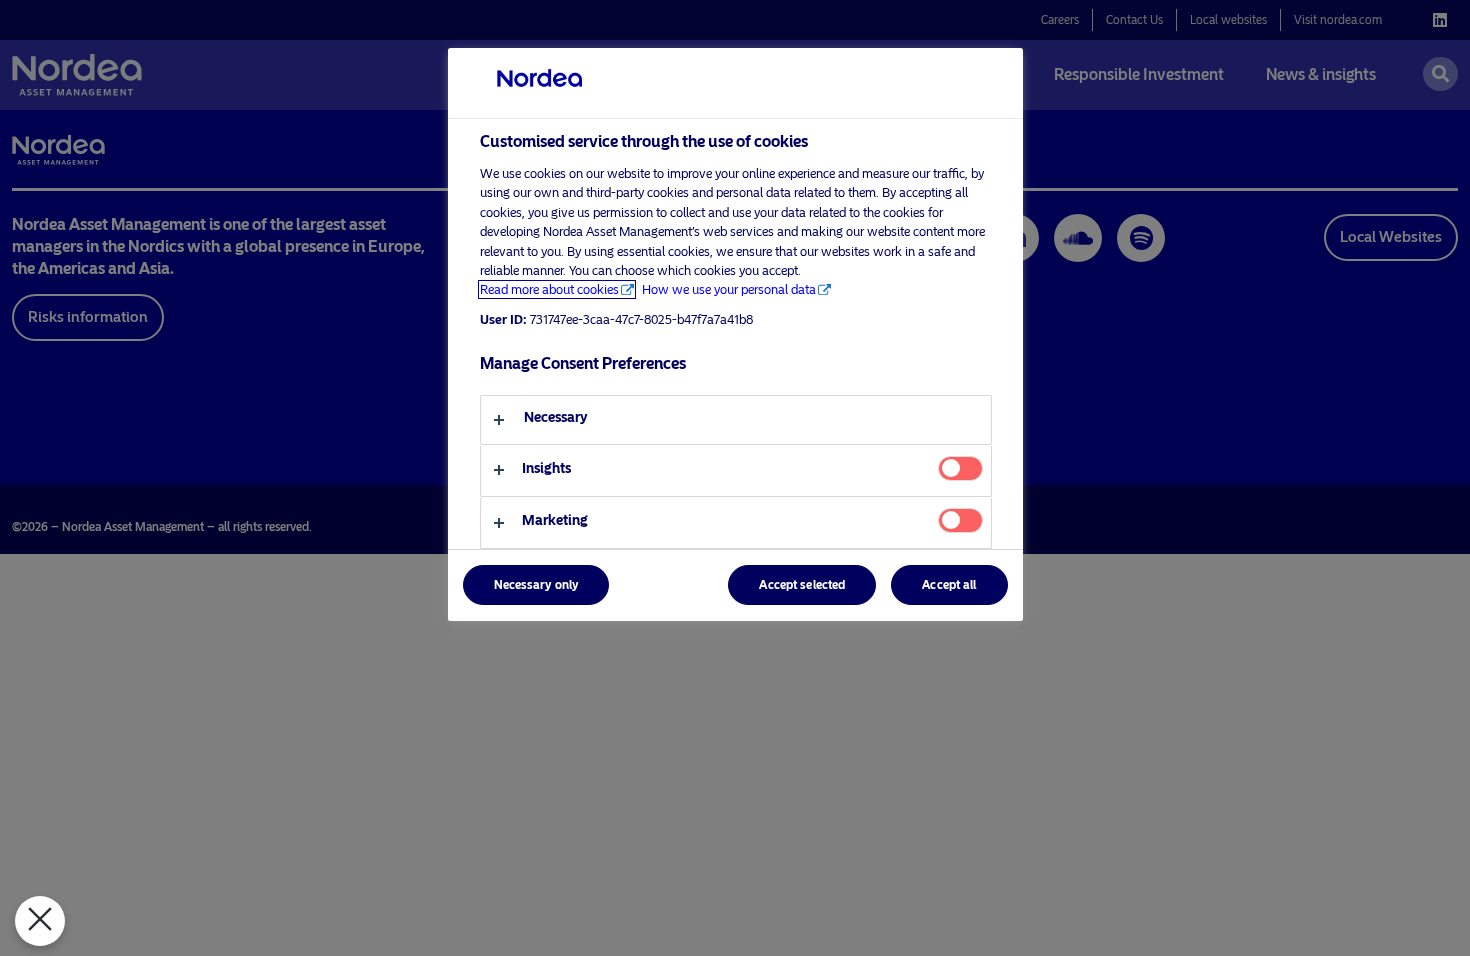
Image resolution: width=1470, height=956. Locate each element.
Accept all (949, 585)
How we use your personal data (729, 289)
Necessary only (536, 585)
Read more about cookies (549, 289)
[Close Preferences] (40, 921)
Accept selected (802, 585)
